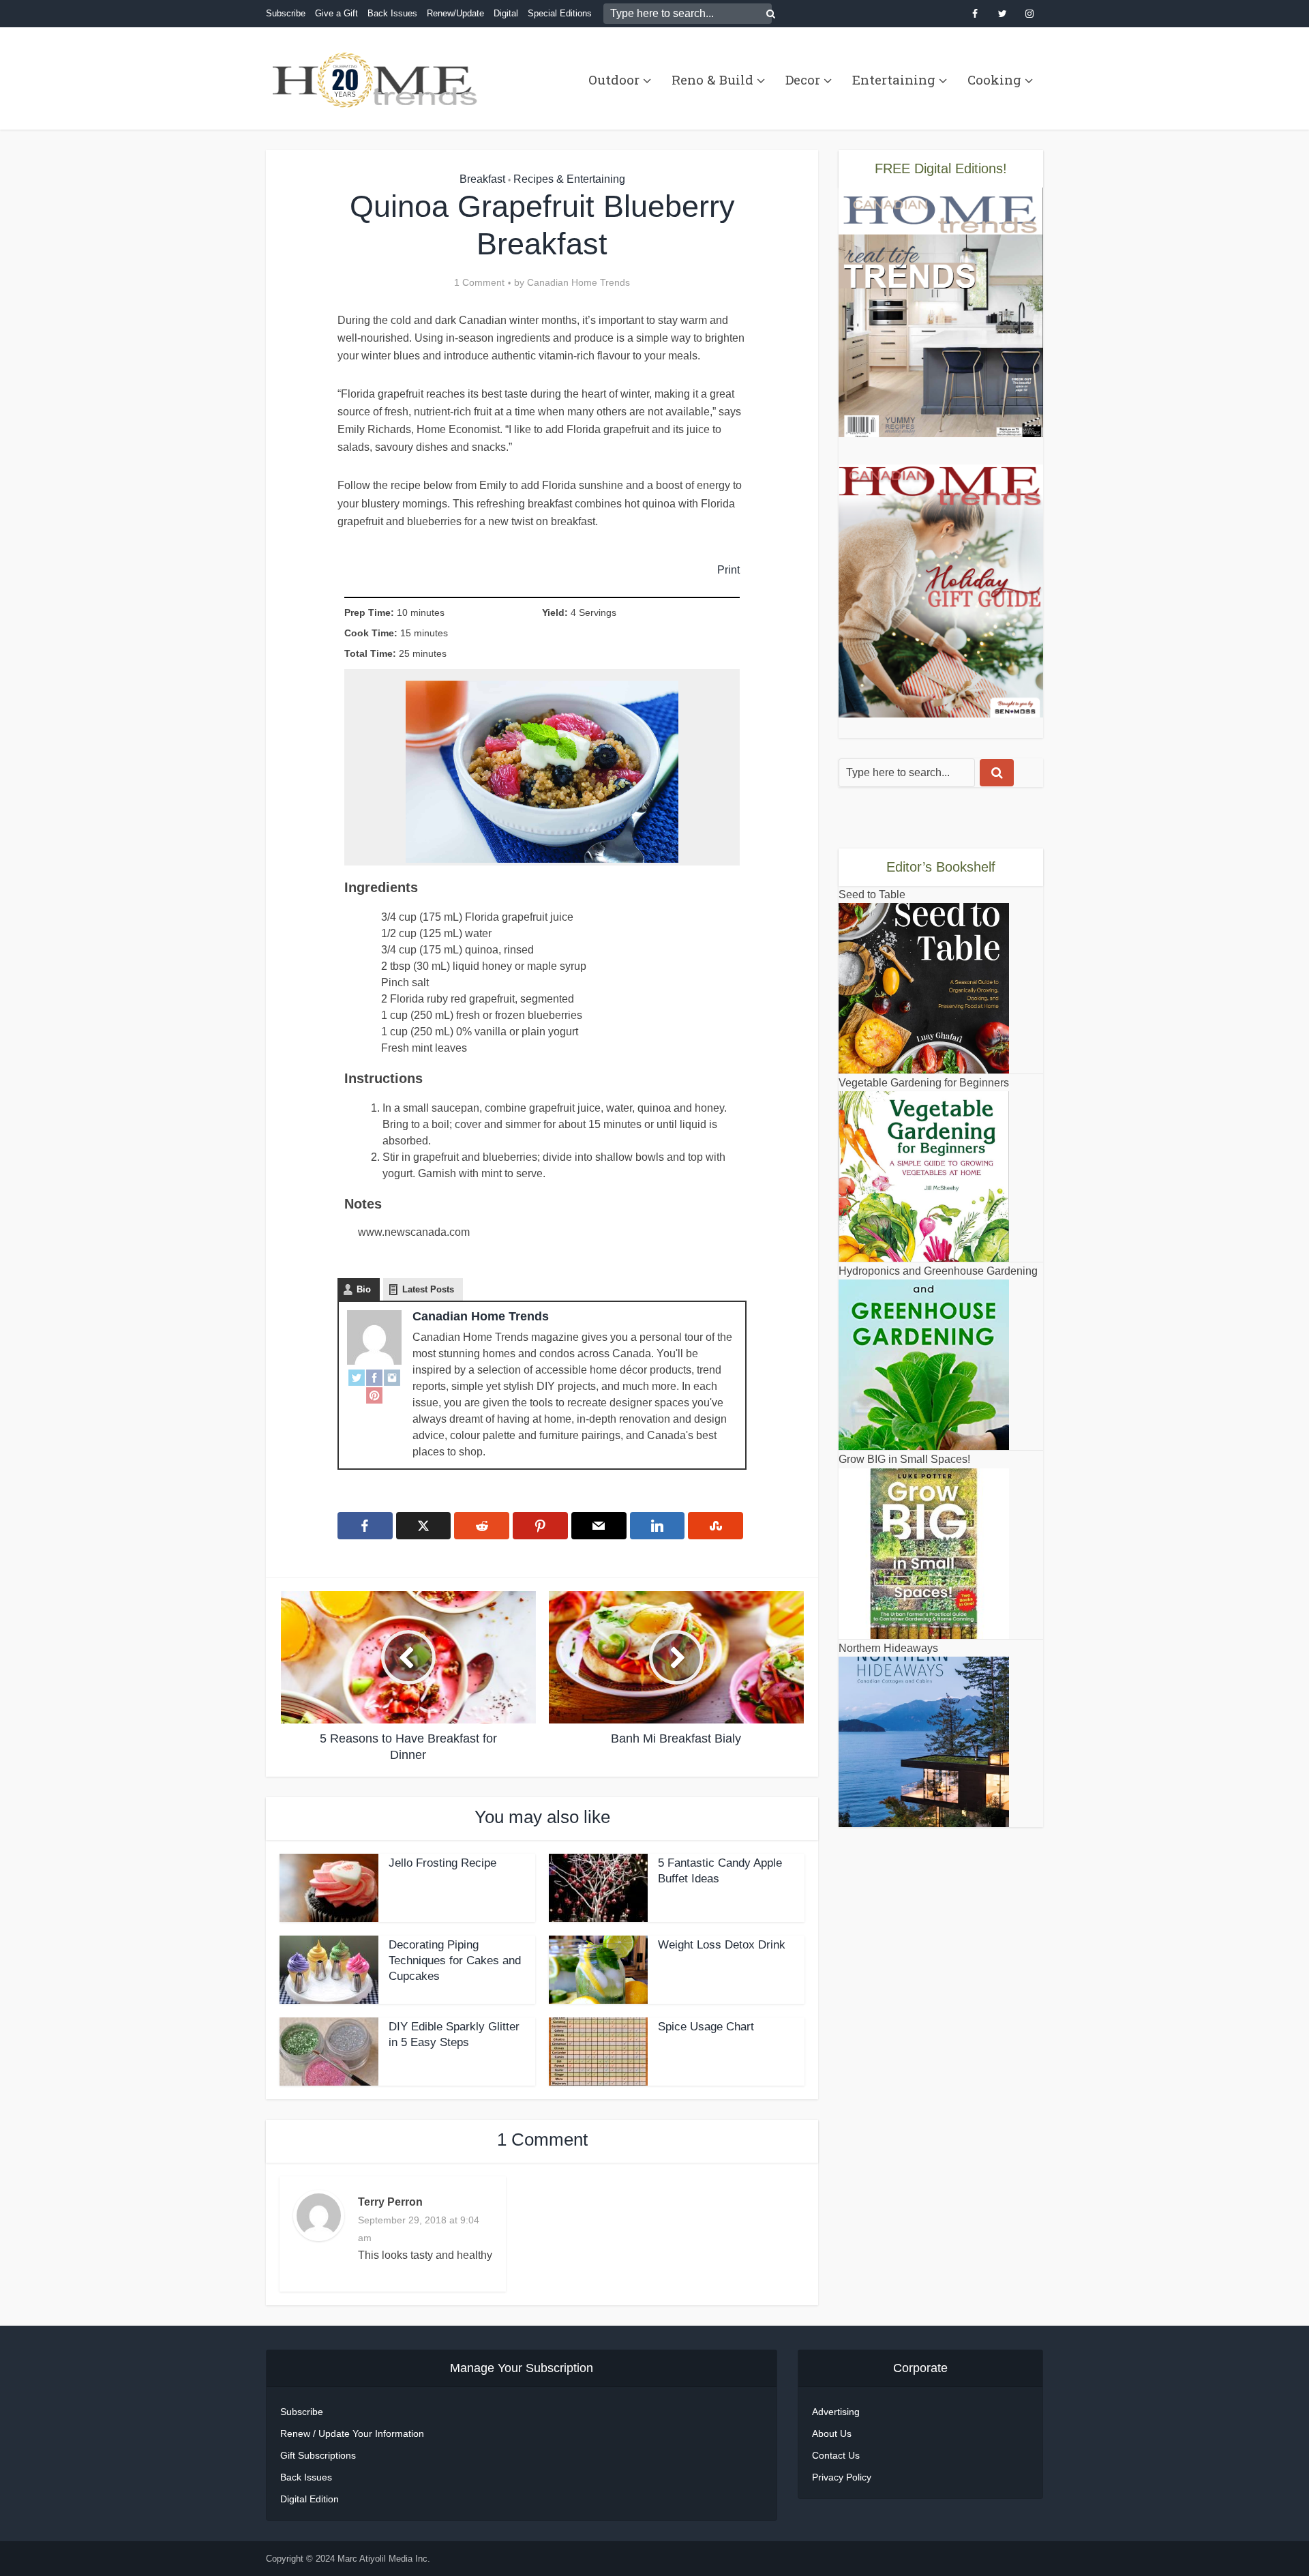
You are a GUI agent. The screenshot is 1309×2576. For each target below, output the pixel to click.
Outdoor (614, 79)
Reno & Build (712, 79)
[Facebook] (374, 1377)
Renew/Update (455, 13)
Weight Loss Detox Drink (722, 1945)
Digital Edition (310, 2499)
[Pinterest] (374, 1395)
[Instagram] (392, 1377)
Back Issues (392, 13)
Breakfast (482, 179)
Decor (803, 79)
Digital (506, 13)
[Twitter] (357, 1377)
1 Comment (479, 282)
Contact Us (836, 2455)
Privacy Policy (842, 2477)
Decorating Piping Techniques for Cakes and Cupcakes (455, 1960)
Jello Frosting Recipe (442, 1863)
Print (728, 569)
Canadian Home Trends (578, 282)
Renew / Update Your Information (352, 2433)
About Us (832, 2433)
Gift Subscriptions (318, 2455)
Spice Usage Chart (706, 2027)
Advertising (836, 2412)
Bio (364, 1289)
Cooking (994, 79)
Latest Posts (428, 1289)
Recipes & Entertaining (569, 179)
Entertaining (894, 79)
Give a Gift (336, 13)
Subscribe (286, 13)
